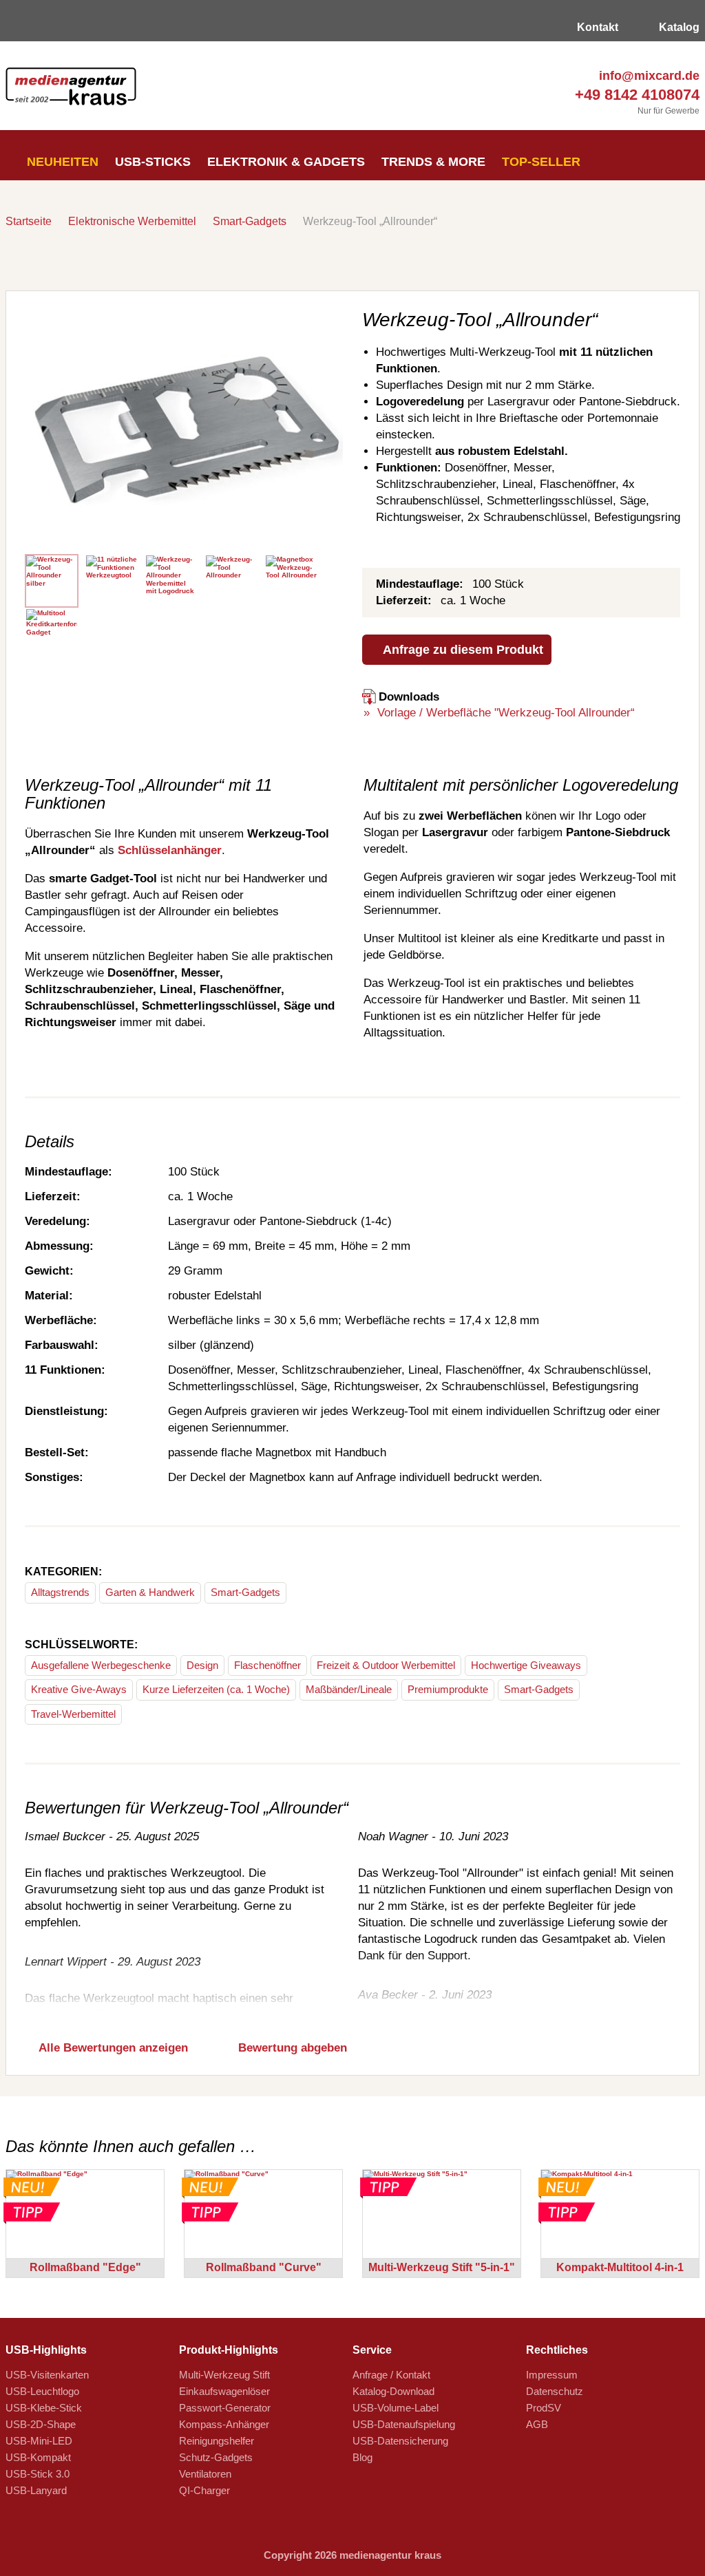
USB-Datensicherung (400, 2441)
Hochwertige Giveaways (526, 1665)
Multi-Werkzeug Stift (224, 2375)
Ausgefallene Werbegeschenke (101, 1665)
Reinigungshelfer (217, 2441)
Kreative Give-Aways (79, 1689)
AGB (537, 2424)
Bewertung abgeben (291, 2048)
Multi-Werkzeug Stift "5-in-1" (442, 2267)
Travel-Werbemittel (73, 1714)
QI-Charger (204, 2490)
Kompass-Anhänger (224, 2424)
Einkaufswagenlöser (224, 2391)
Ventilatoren (205, 2474)
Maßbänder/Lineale (349, 1689)
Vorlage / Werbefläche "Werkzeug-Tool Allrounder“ (504, 713)
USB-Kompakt (38, 2457)
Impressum (552, 2375)
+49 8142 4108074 (635, 95)
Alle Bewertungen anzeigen (112, 2048)
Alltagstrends (60, 1592)
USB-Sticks (153, 162)
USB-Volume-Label (396, 2408)
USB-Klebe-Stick (44, 2408)
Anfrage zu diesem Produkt (462, 650)
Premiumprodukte (448, 1689)
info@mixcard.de (648, 76)
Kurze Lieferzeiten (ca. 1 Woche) (216, 1689)
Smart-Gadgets (250, 221)
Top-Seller (541, 162)
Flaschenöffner (267, 1665)
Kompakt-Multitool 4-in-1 (620, 2267)
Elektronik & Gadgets (286, 162)
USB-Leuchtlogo (42, 2391)
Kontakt (596, 27)
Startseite (29, 221)
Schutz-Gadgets (216, 2457)
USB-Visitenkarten (47, 2375)
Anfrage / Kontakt (391, 2375)
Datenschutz (555, 2391)
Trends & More (433, 162)
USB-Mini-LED (39, 2441)
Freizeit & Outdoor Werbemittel (386, 1665)
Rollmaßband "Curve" (264, 2267)
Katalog (678, 27)
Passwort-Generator (225, 2408)
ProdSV (544, 2408)
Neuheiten (61, 162)
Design (202, 1665)
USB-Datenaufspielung (404, 2424)
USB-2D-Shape (41, 2424)
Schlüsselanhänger (170, 850)
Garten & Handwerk (150, 1592)
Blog (362, 2457)
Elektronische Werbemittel (132, 221)
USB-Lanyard (36, 2490)
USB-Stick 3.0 (38, 2474)
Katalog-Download (393, 2391)
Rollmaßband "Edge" (85, 2267)
